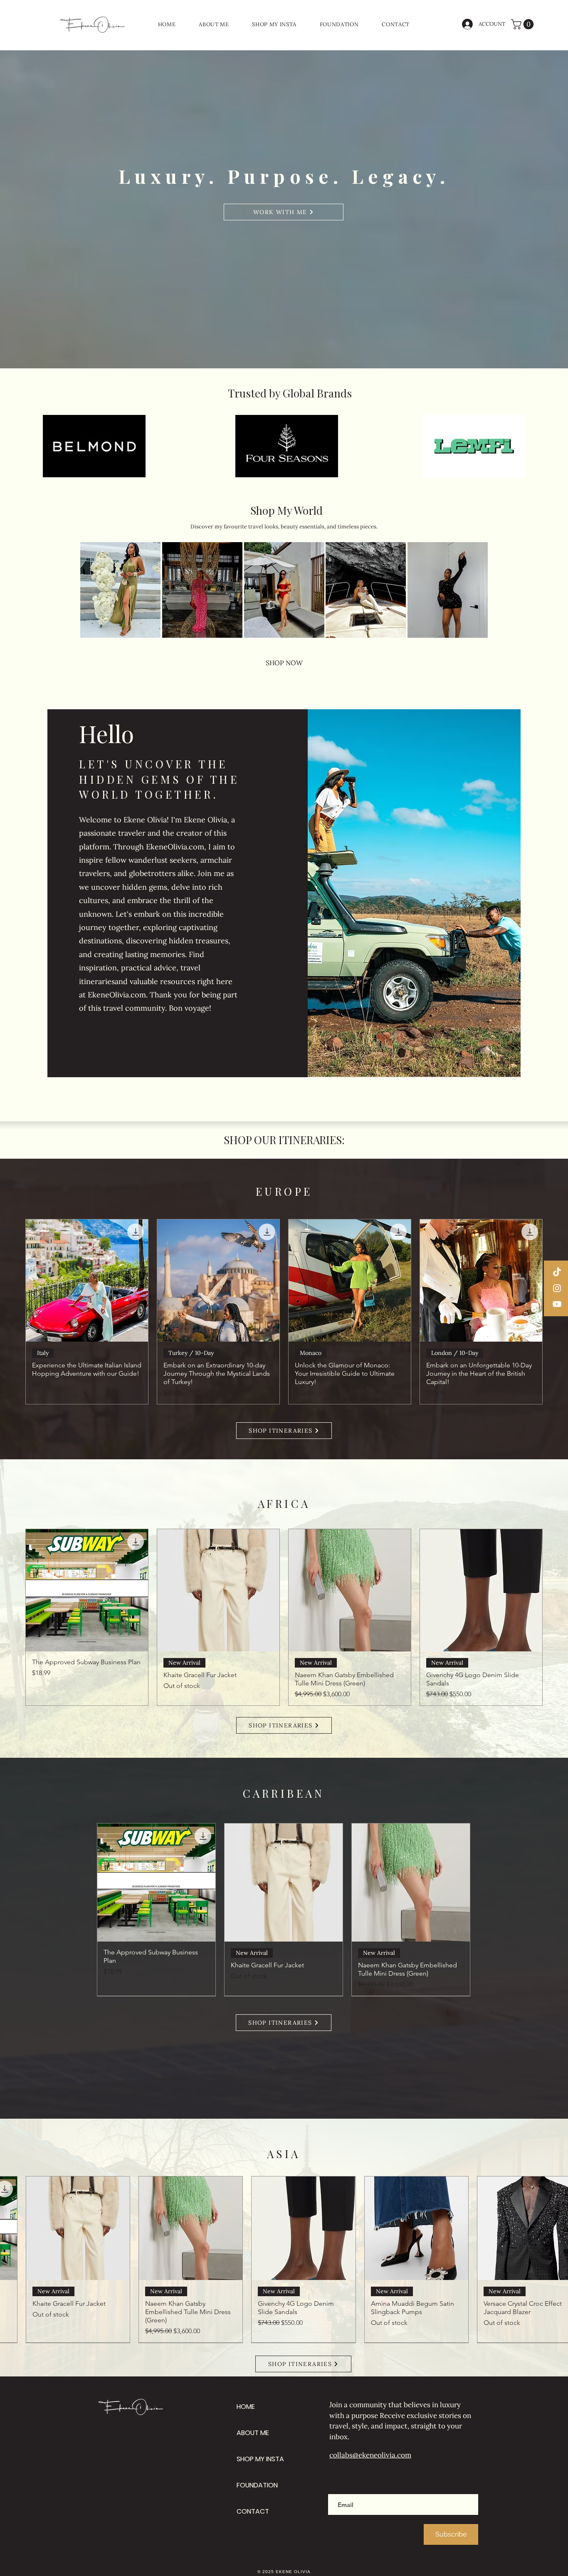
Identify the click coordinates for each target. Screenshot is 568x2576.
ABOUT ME (253, 2433)
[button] (524, 24)
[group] (284, 1312)
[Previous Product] (13, 1312)
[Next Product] (555, 1617)
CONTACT (253, 2511)
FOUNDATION (257, 2485)
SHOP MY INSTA (260, 2459)
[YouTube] (557, 1304)
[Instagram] (557, 1288)
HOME (246, 2407)
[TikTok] (557, 1272)
